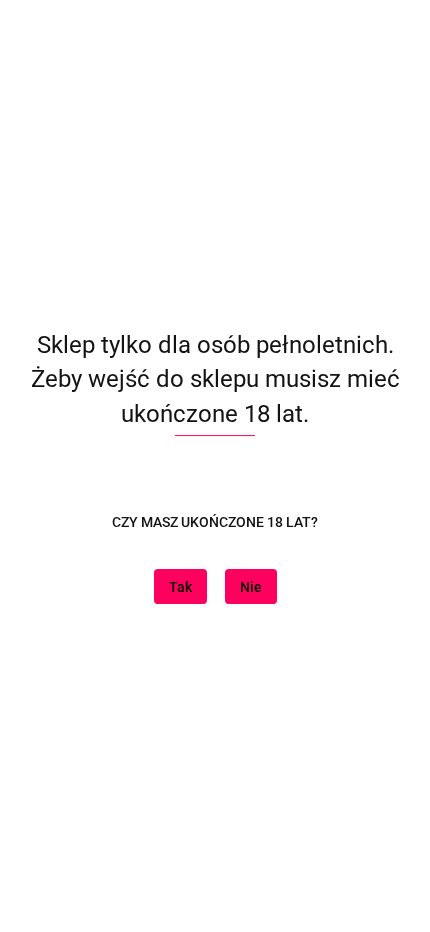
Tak (180, 587)
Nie (251, 587)
